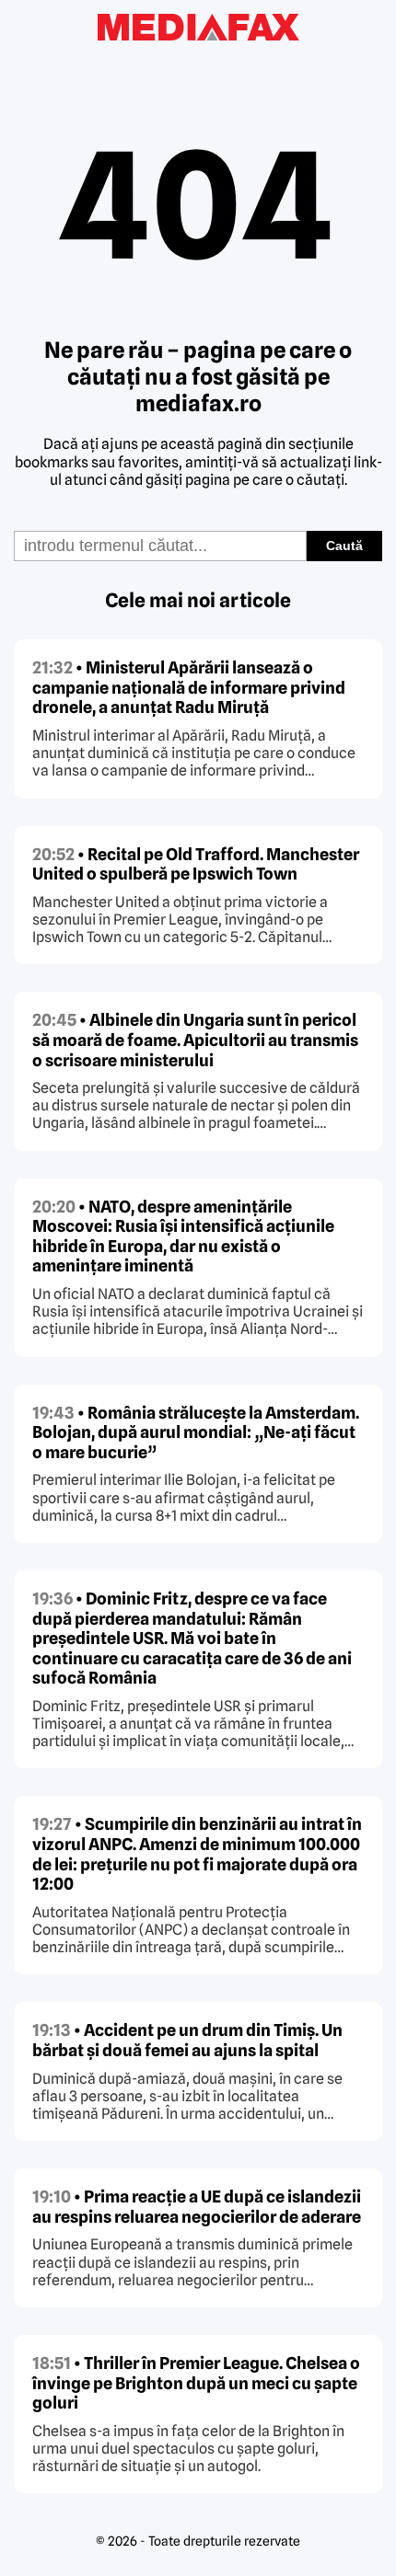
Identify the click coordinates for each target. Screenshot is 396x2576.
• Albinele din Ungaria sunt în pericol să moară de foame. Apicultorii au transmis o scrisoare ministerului (195, 1040)
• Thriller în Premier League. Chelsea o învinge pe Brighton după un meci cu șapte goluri (196, 2383)
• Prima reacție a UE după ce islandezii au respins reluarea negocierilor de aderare (197, 2207)
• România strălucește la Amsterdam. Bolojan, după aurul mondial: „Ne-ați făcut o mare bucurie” (196, 1432)
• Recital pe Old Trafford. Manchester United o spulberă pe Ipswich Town (196, 864)
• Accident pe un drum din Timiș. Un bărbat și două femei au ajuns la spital (187, 2040)
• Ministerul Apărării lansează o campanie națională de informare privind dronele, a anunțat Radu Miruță (189, 687)
